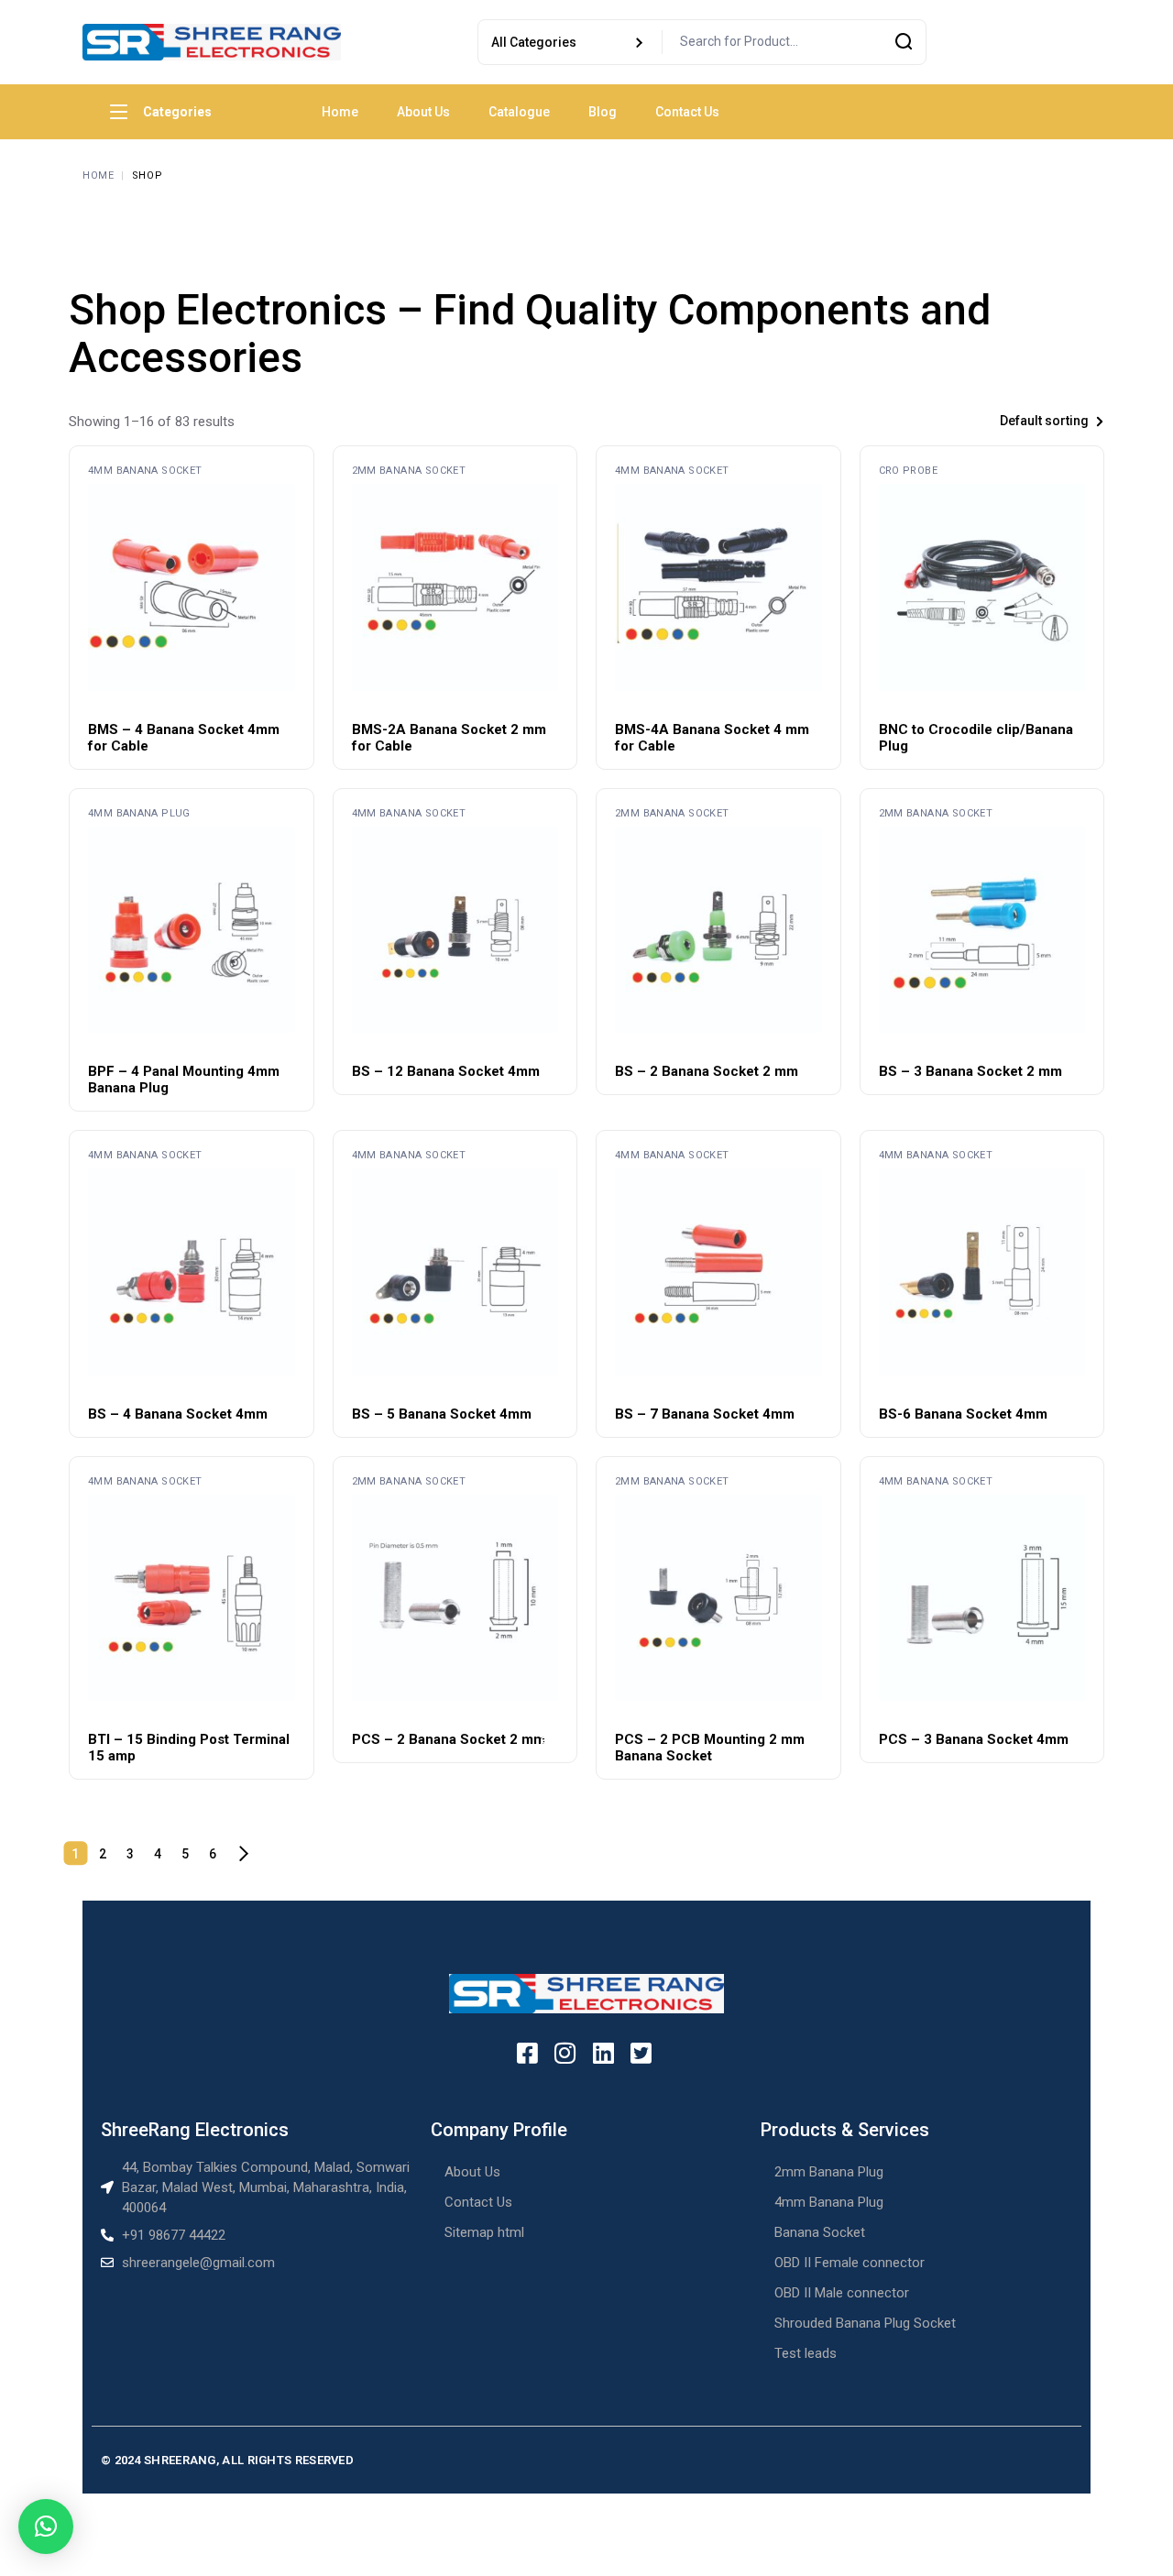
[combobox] (1003, 421)
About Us (472, 2172)
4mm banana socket (145, 471)
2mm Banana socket (409, 471)
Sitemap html (484, 2232)
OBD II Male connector (842, 2293)
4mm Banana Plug (139, 813)
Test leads (806, 2353)
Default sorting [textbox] (1044, 421)
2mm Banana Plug (829, 2172)
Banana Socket (820, 2232)
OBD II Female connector (850, 2263)
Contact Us (478, 2202)
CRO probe (908, 471)
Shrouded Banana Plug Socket (865, 2323)
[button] (46, 2527)
